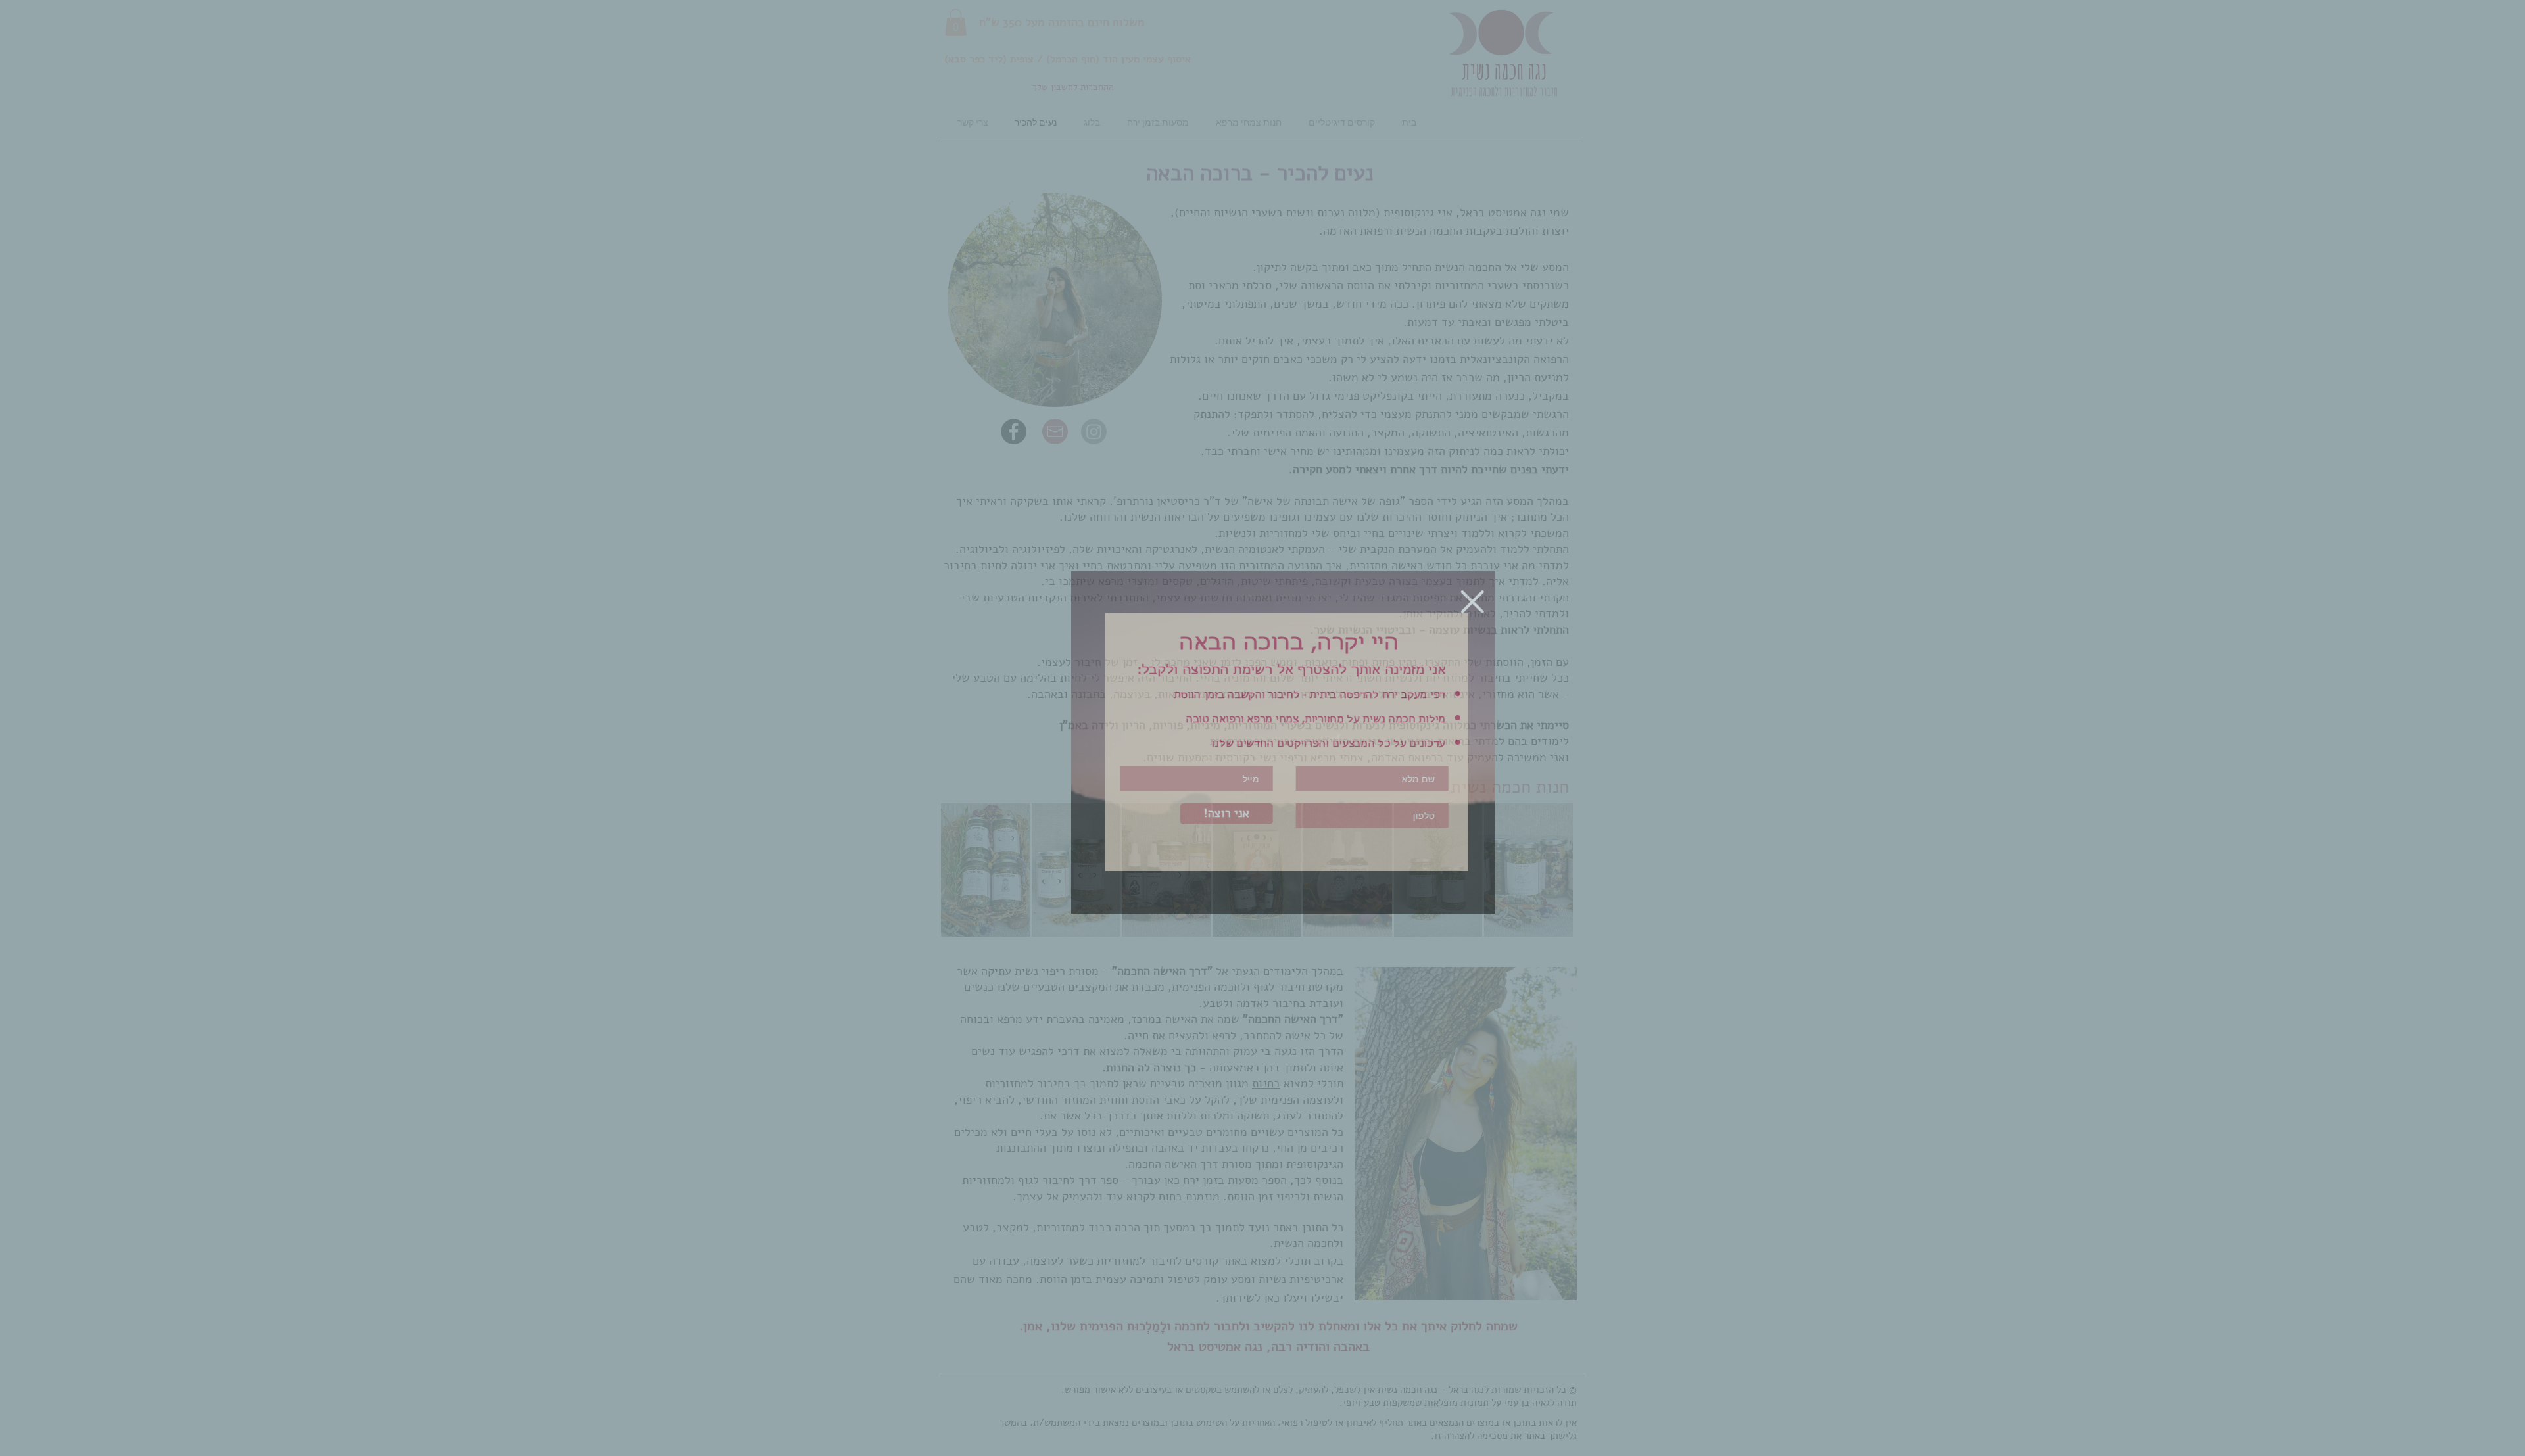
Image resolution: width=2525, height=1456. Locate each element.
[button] (1452, 602)
